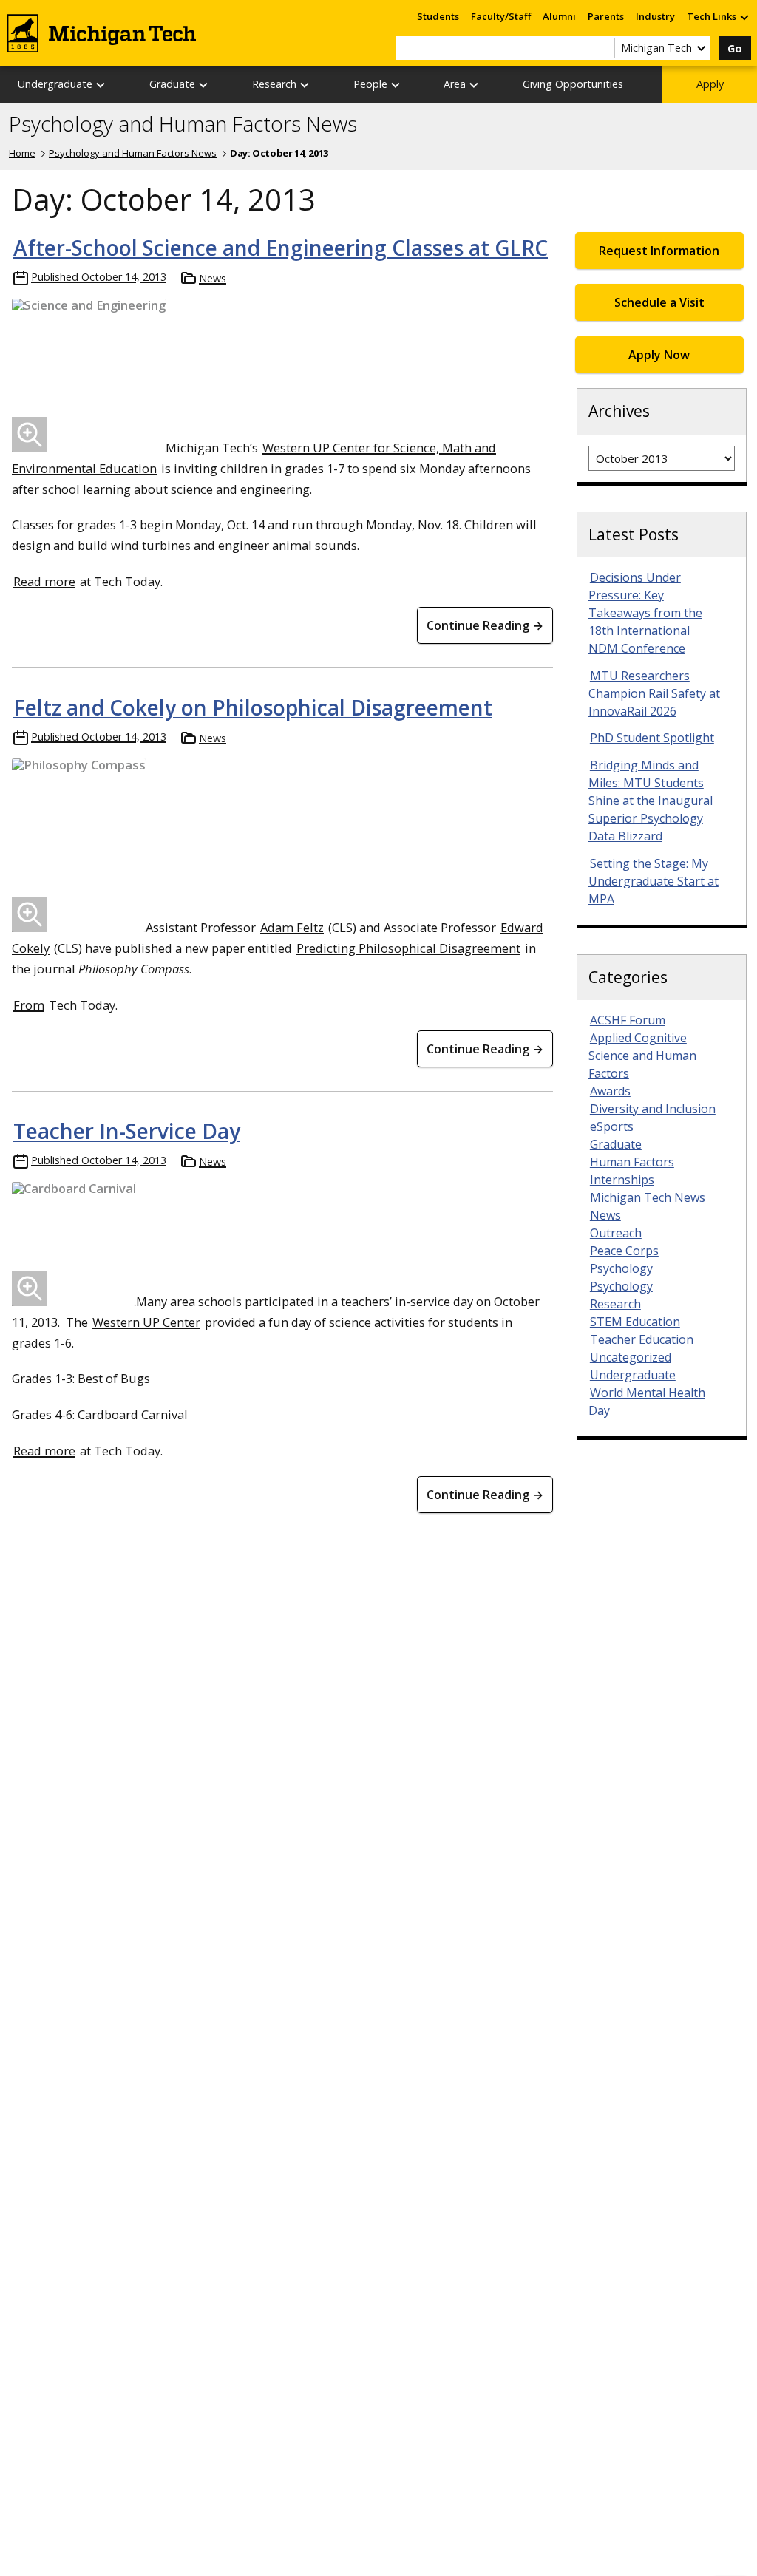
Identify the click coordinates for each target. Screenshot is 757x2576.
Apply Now (659, 355)
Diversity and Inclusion (653, 1109)
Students (438, 16)
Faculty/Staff (501, 16)
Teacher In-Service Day (127, 1131)
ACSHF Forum (628, 1020)
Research (274, 84)
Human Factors (632, 1162)
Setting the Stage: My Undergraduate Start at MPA (654, 881)
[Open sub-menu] (744, 17)
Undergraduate (55, 84)
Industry (655, 16)
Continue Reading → (485, 625)
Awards (610, 1091)
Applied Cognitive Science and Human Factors (642, 1056)
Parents (606, 16)
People (370, 84)
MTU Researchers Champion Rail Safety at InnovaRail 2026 (654, 693)
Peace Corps (624, 1251)
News (213, 278)
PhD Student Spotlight (652, 738)
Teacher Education (642, 1339)
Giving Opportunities (573, 84)
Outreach (616, 1233)
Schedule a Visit (659, 302)
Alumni (559, 16)
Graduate (172, 84)
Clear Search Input (603, 48)
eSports (612, 1126)
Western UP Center (146, 1322)
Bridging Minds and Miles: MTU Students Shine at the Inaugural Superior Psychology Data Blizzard (651, 801)
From (29, 1005)
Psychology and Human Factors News (183, 124)
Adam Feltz (292, 927)
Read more (44, 581)
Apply (710, 84)
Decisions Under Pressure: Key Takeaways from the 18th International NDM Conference (645, 613)
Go (735, 48)
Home (22, 153)
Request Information (659, 251)
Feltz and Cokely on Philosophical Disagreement (253, 707)
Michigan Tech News (648, 1197)
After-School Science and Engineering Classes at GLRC (281, 248)
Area (455, 84)
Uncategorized (631, 1357)
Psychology (621, 1268)
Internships (622, 1180)
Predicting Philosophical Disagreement (408, 948)
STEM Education (635, 1322)
